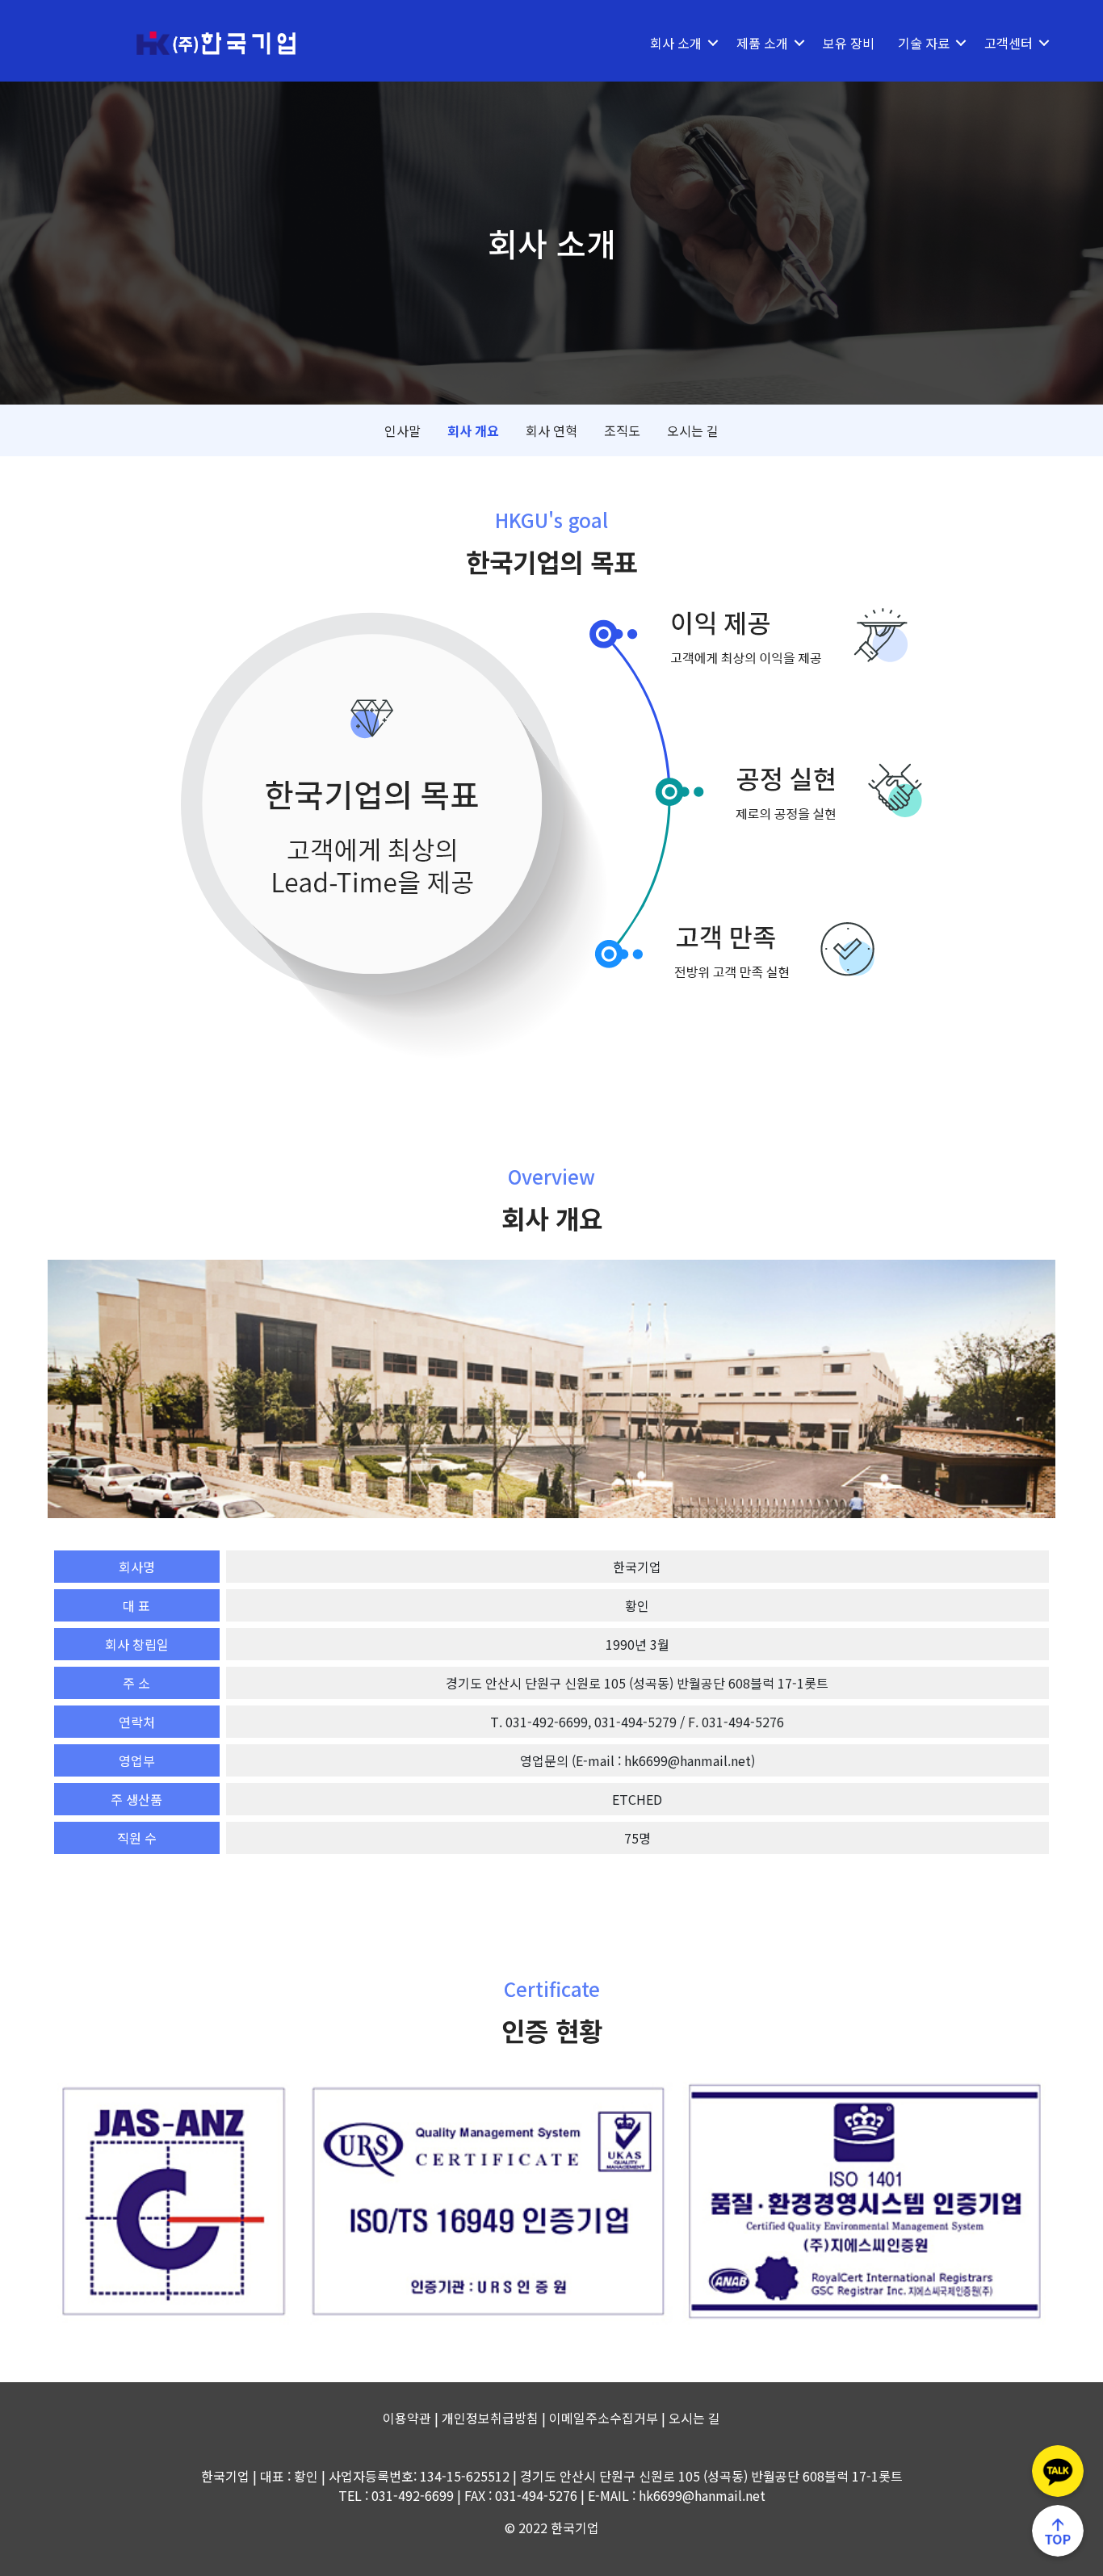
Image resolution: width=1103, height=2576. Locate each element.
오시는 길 (693, 430)
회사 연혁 (551, 430)
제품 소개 (762, 43)
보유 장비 (849, 43)
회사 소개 (676, 43)
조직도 (622, 430)
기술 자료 (924, 43)
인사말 (403, 430)
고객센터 (1009, 43)
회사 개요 (473, 430)
